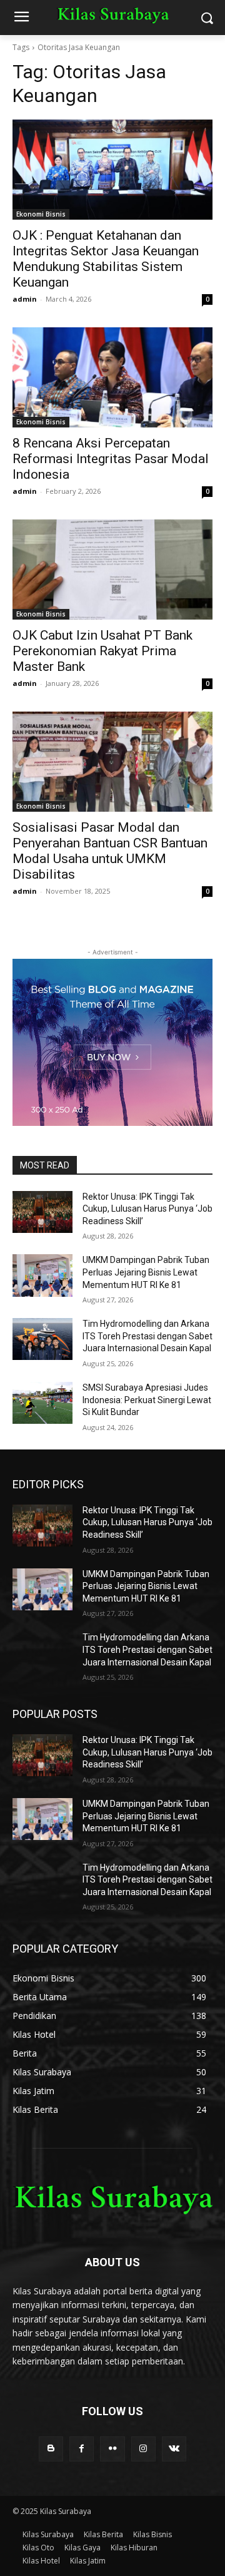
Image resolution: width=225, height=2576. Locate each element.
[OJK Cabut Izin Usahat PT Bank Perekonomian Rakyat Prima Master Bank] (112, 570)
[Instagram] (143, 2449)
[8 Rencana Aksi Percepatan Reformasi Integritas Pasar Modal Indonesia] (112, 377)
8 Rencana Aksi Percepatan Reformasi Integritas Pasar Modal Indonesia (111, 459)
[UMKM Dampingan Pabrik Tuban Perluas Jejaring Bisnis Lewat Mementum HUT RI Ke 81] (42, 1275)
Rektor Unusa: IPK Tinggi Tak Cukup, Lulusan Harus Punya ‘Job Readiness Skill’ (147, 1209)
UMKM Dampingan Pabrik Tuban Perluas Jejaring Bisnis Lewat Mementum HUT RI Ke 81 (146, 1272)
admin (25, 299)
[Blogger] (51, 2449)
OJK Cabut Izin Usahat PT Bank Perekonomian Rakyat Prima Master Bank (102, 651)
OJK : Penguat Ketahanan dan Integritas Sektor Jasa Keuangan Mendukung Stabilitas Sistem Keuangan (106, 259)
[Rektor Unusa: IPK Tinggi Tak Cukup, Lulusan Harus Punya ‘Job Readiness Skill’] (42, 1212)
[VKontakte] (174, 2449)
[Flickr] (112, 2449)
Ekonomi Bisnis (41, 214)
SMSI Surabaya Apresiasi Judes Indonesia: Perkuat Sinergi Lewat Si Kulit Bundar (147, 1400)
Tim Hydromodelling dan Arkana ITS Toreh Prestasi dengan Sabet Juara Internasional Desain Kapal (147, 1336)
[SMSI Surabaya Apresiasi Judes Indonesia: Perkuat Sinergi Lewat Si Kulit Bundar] (42, 1403)
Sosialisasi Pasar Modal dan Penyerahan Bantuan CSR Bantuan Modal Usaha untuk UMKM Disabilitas (110, 851)
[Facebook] (82, 2449)
